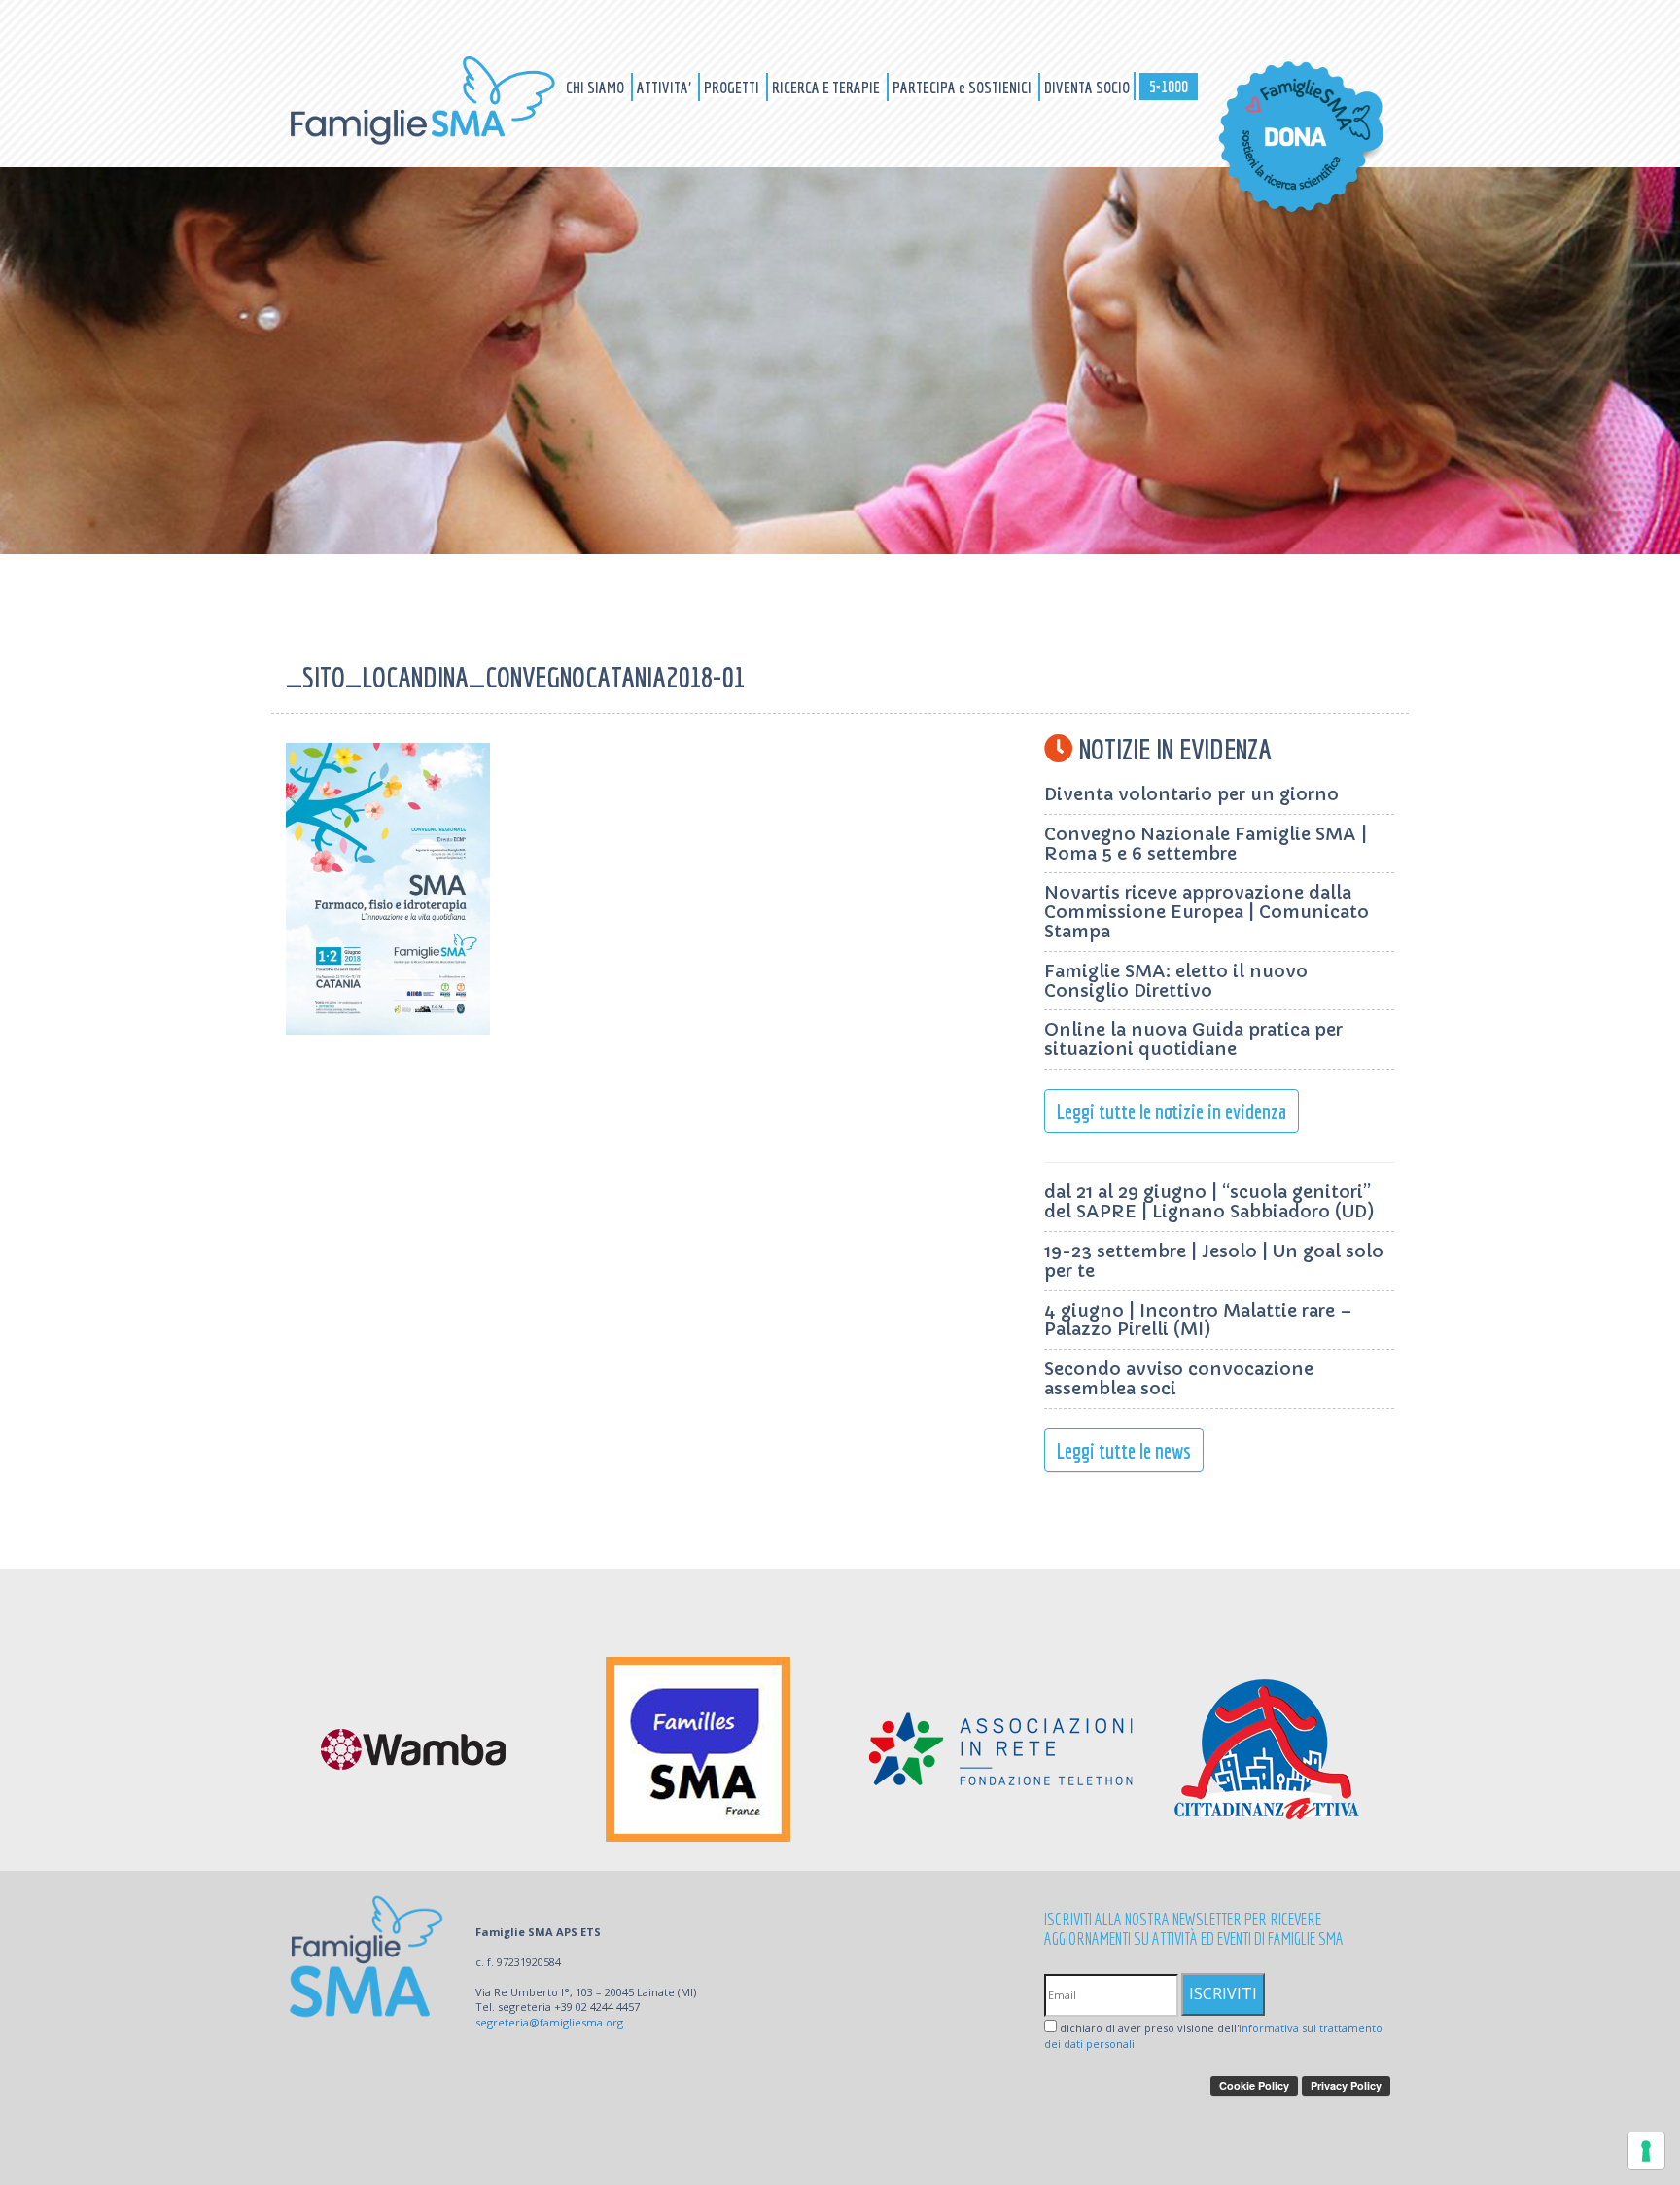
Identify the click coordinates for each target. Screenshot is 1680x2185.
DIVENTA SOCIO (1087, 87)
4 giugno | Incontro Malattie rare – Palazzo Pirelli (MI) (1198, 1320)
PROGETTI (733, 87)
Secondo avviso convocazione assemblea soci (1179, 1378)
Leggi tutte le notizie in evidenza (1172, 1111)
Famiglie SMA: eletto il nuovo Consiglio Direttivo (1176, 981)
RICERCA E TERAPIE (827, 87)
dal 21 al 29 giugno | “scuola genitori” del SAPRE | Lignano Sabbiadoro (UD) (1209, 1201)
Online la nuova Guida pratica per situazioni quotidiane (1193, 1039)
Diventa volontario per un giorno (1191, 794)
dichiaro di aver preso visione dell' (1213, 2036)
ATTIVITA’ (665, 87)
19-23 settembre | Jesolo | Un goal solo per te (1214, 1261)
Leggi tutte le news (1124, 1450)
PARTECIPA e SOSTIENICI (963, 87)
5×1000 (1169, 86)
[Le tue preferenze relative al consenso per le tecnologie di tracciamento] (1646, 2151)
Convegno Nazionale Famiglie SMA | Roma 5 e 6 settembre (1206, 844)
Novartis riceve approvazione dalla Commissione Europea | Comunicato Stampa (1207, 912)
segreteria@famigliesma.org (549, 2022)
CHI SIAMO (596, 87)
